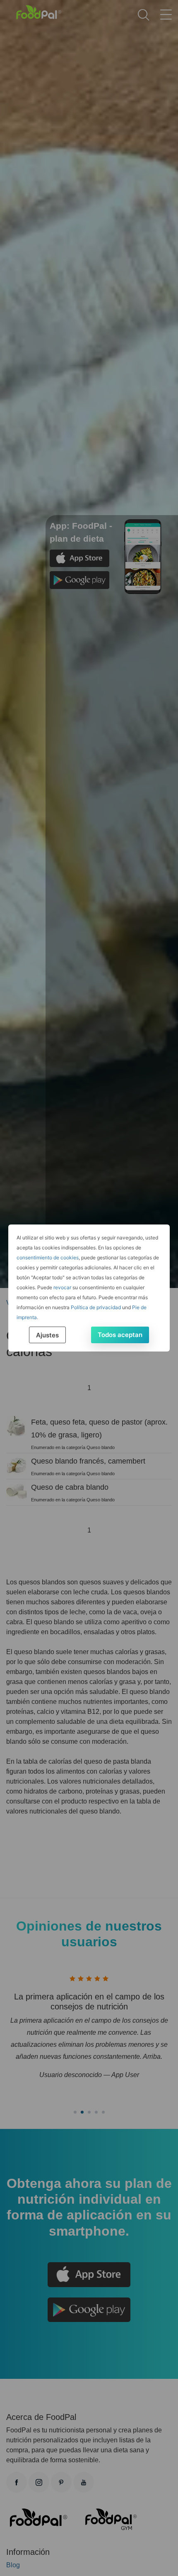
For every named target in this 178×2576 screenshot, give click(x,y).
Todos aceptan (120, 1335)
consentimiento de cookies (48, 1257)
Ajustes (47, 1335)
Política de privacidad (96, 1307)
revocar (62, 1287)
